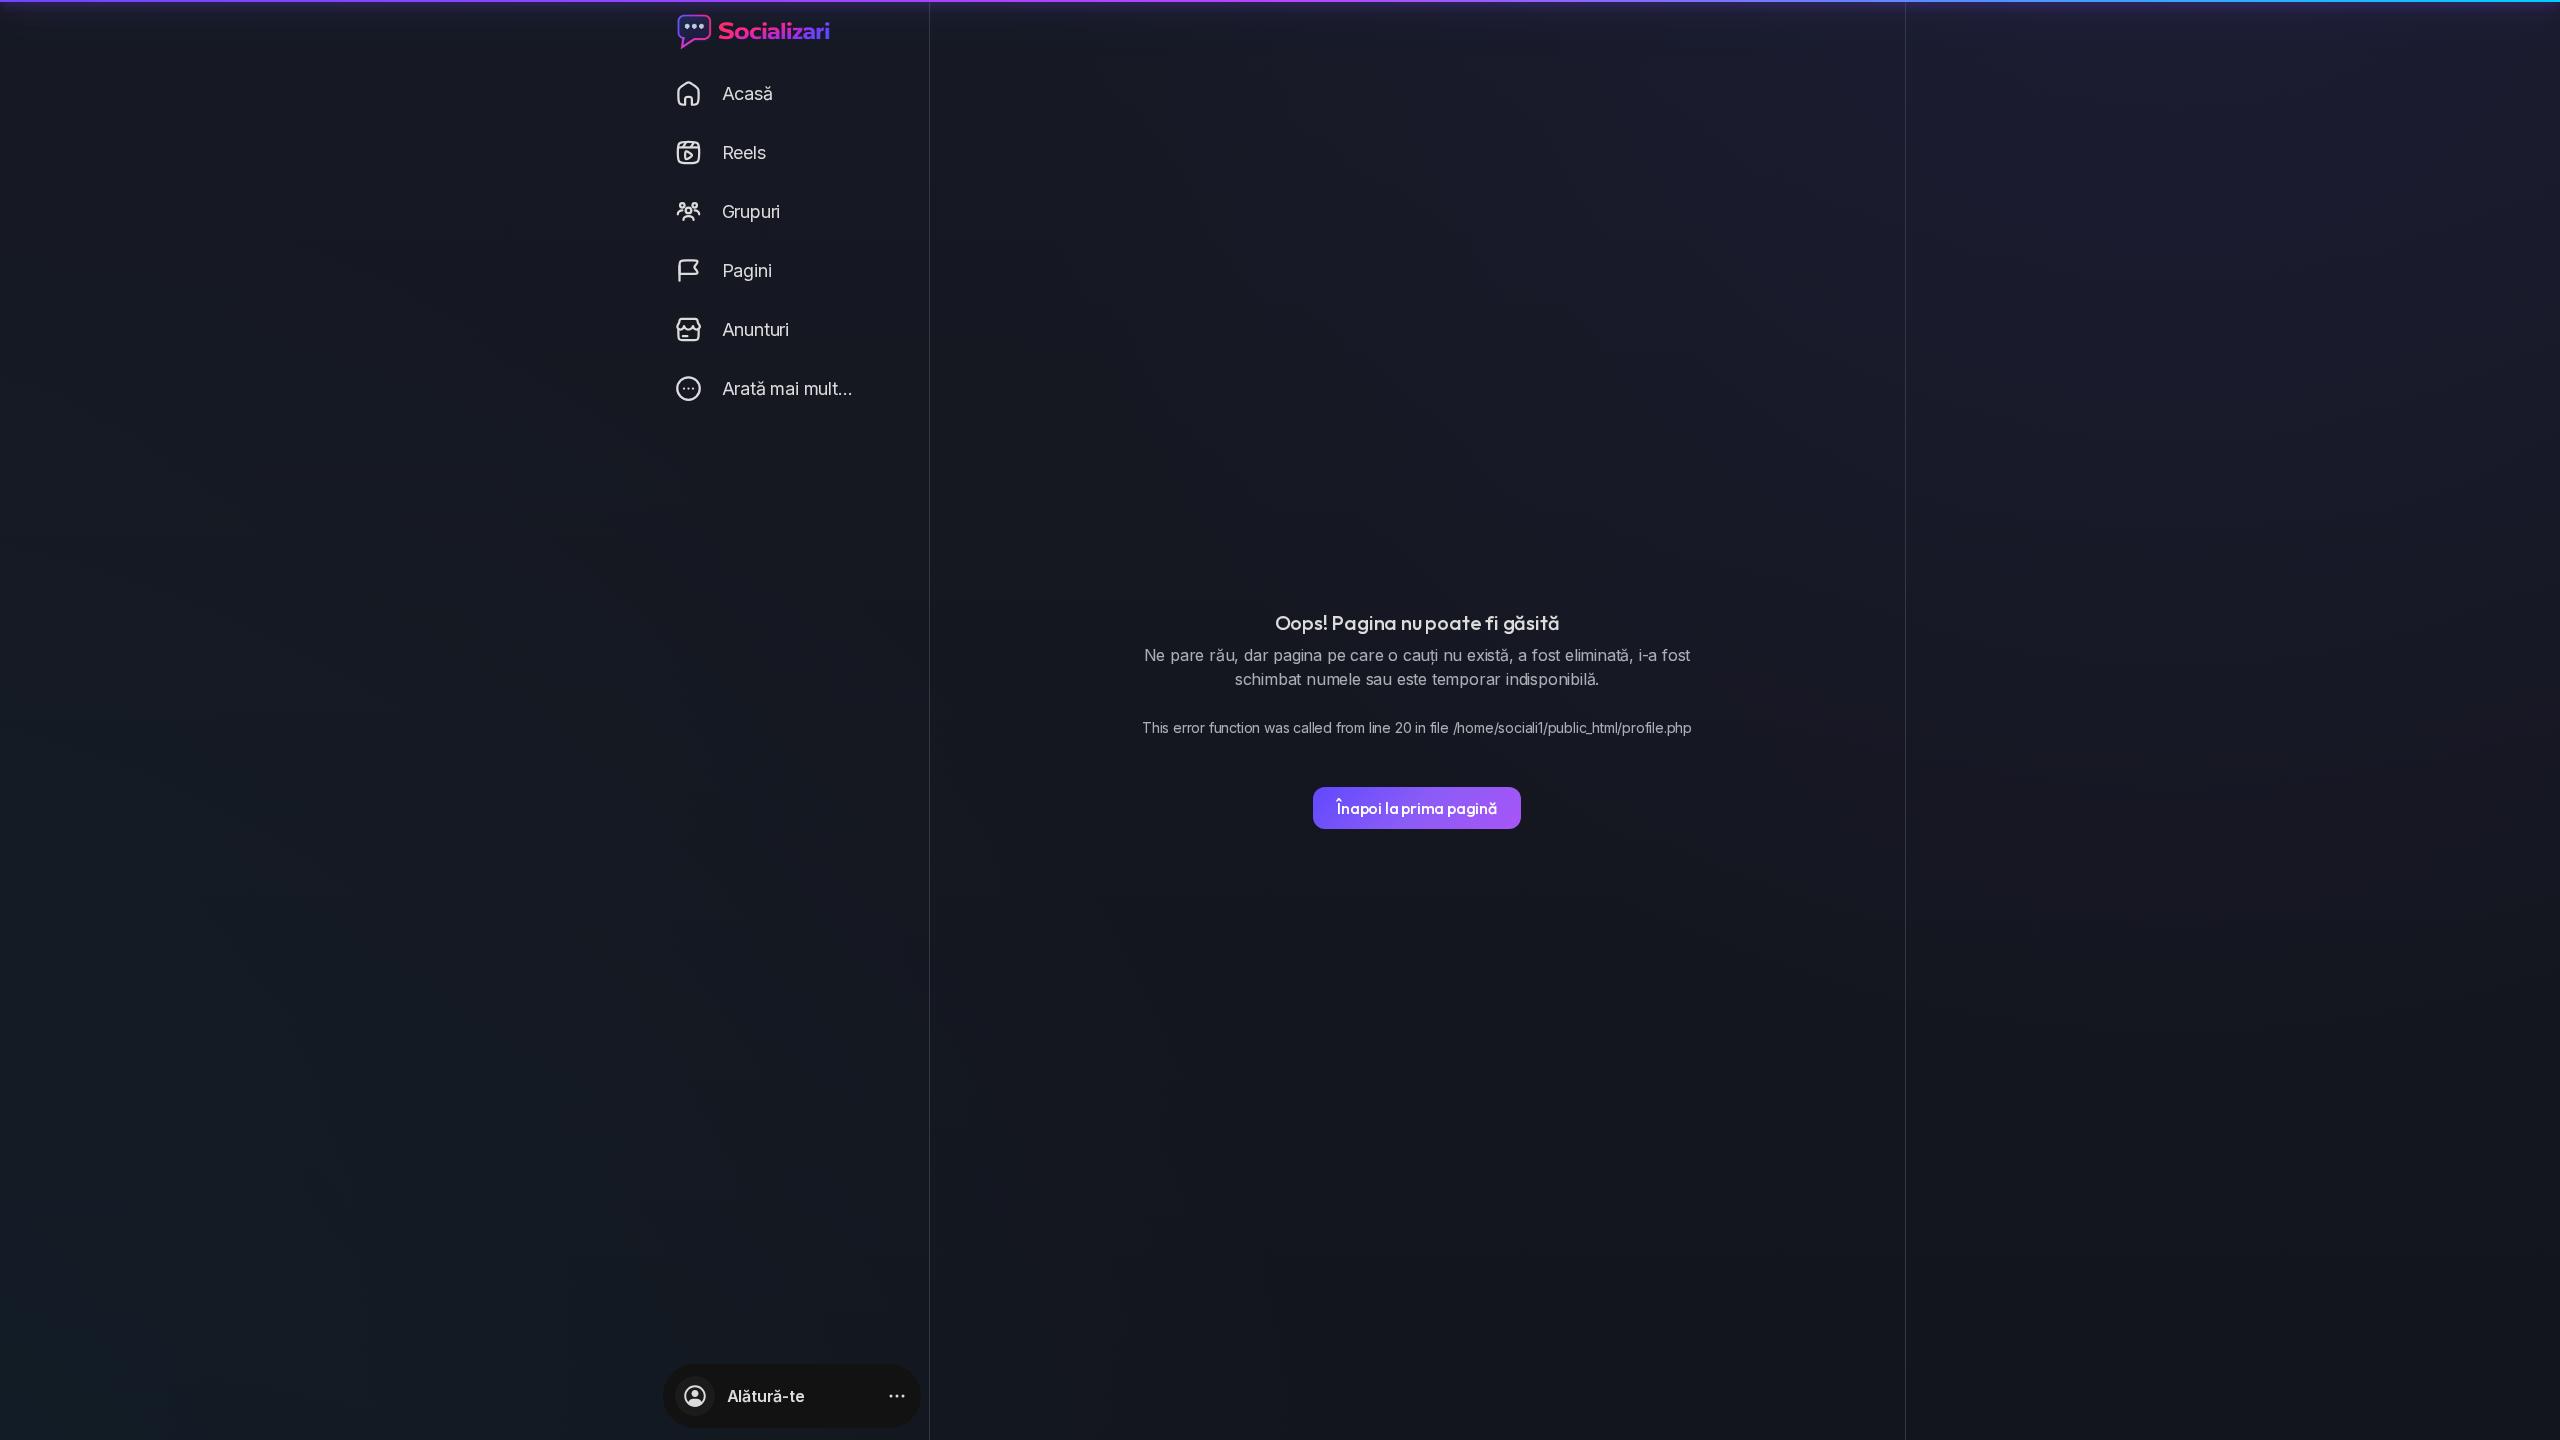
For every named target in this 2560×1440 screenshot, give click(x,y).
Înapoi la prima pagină (1417, 808)
